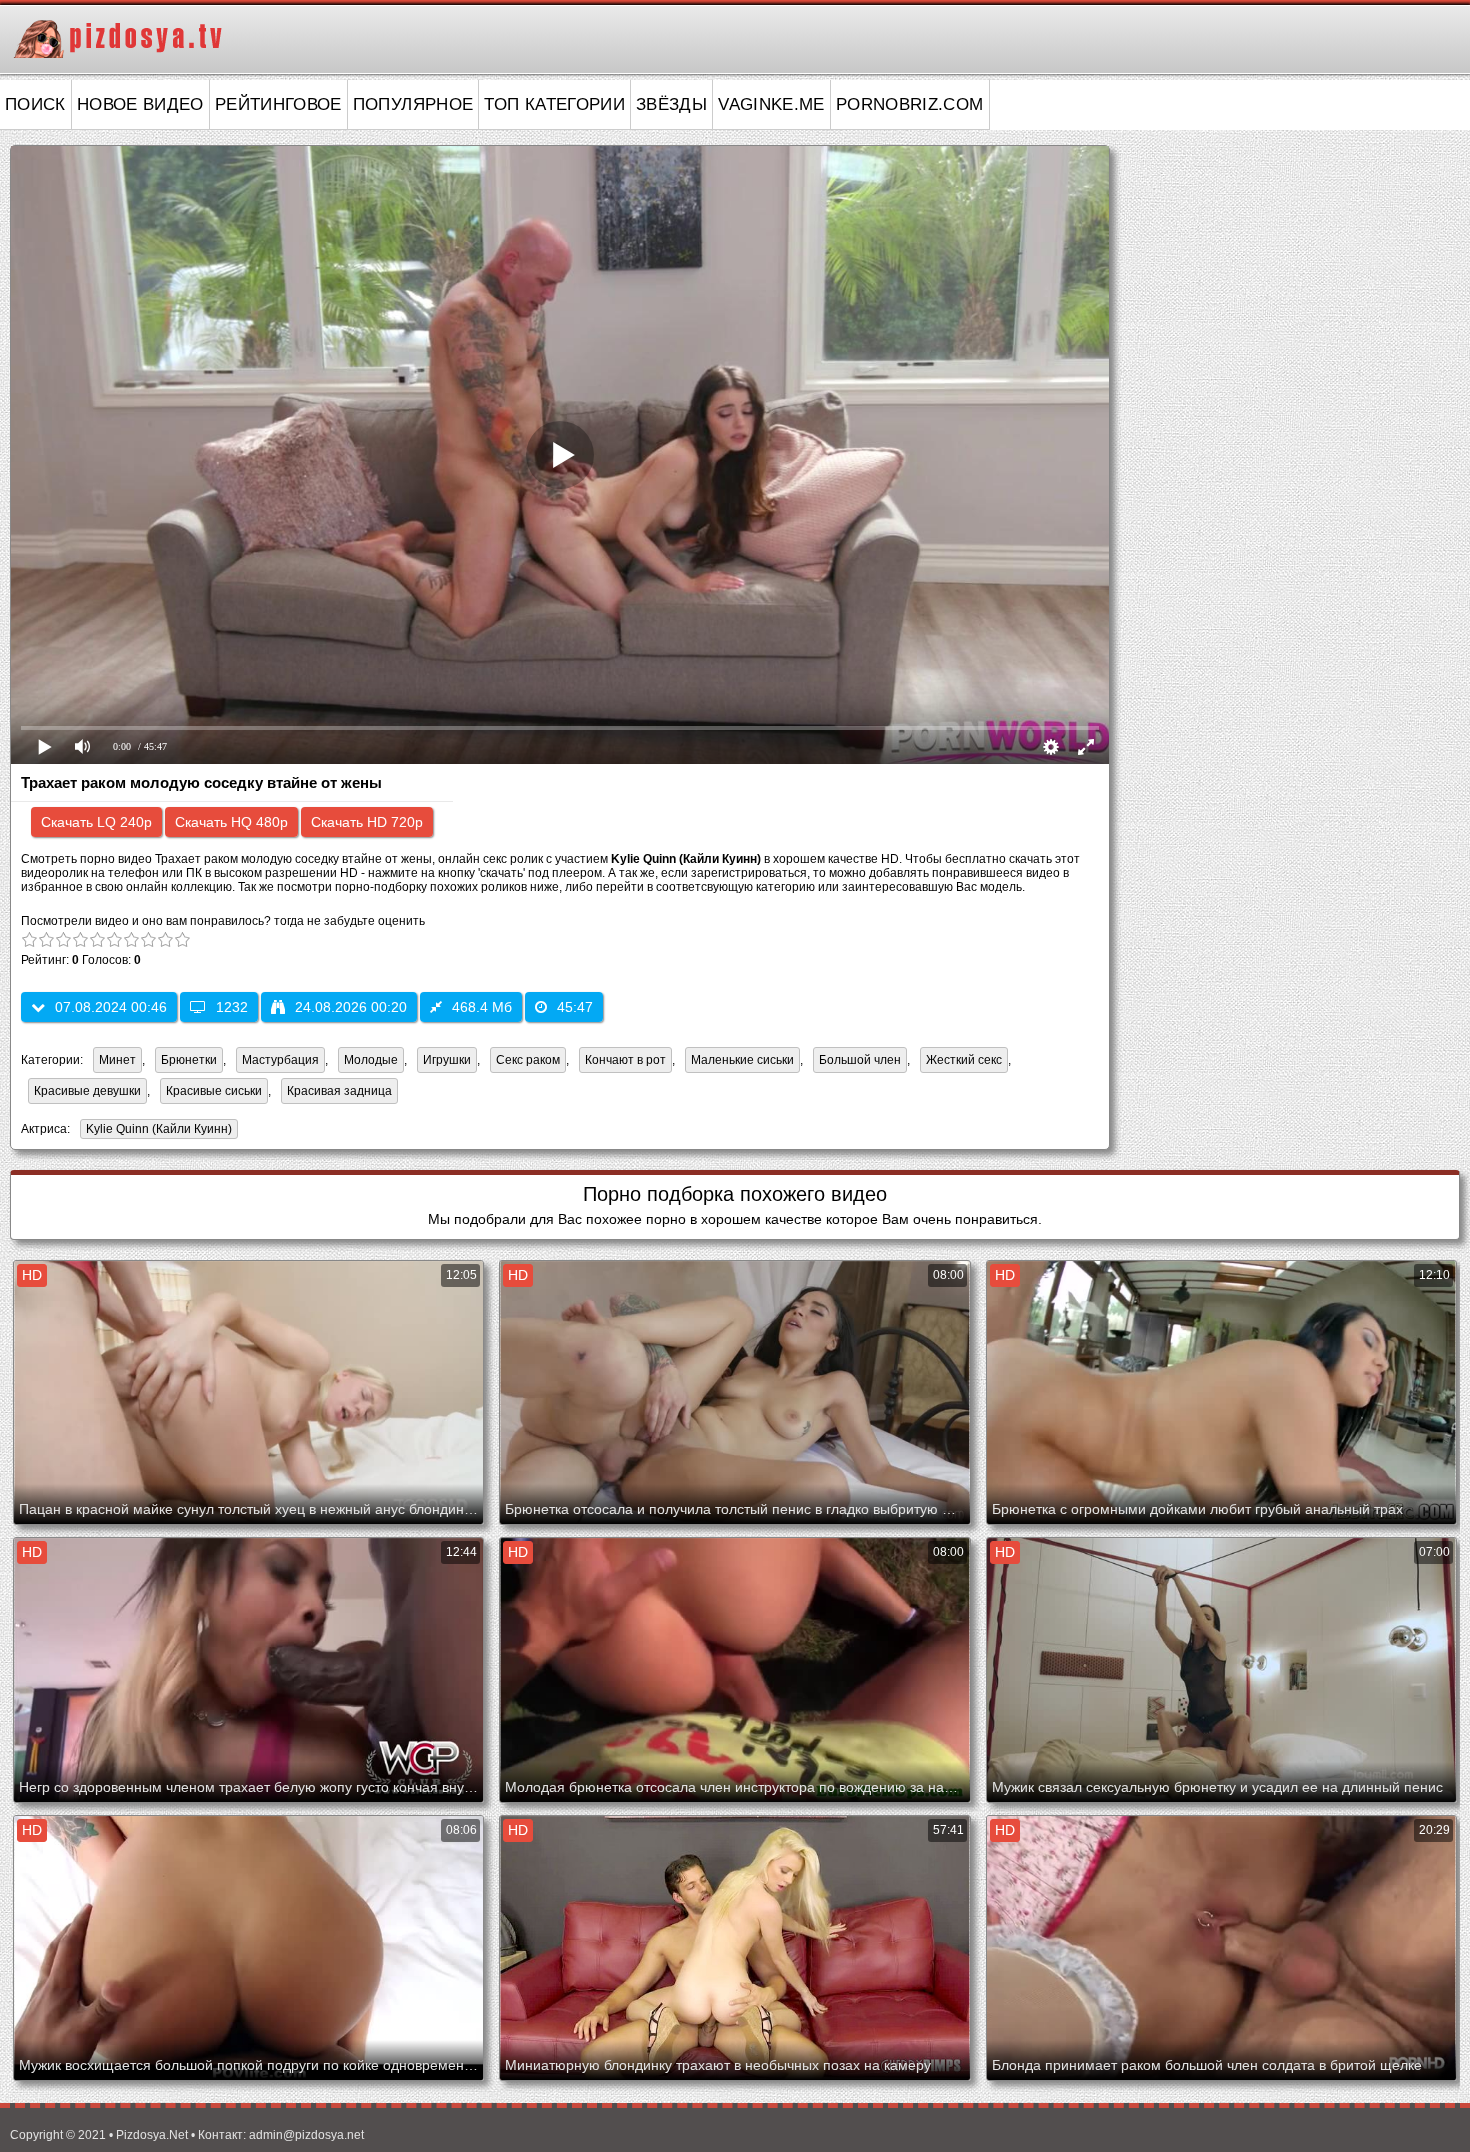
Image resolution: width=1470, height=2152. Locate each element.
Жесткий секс (964, 1060)
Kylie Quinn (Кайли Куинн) (156, 1130)
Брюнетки (189, 1060)
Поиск (35, 104)
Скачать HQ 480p (231, 822)
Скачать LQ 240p (96, 822)
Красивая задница (339, 1091)
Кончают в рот (625, 1060)
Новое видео (140, 104)
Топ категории (554, 104)
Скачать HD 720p (367, 822)
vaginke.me (771, 104)
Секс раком (528, 1060)
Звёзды (671, 104)
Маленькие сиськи (742, 1060)
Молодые (371, 1060)
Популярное (413, 104)
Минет (117, 1060)
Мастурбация (280, 1060)
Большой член (860, 1060)
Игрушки (447, 1060)
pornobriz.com (910, 104)
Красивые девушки (87, 1091)
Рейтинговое (278, 104)
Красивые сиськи (214, 1091)
